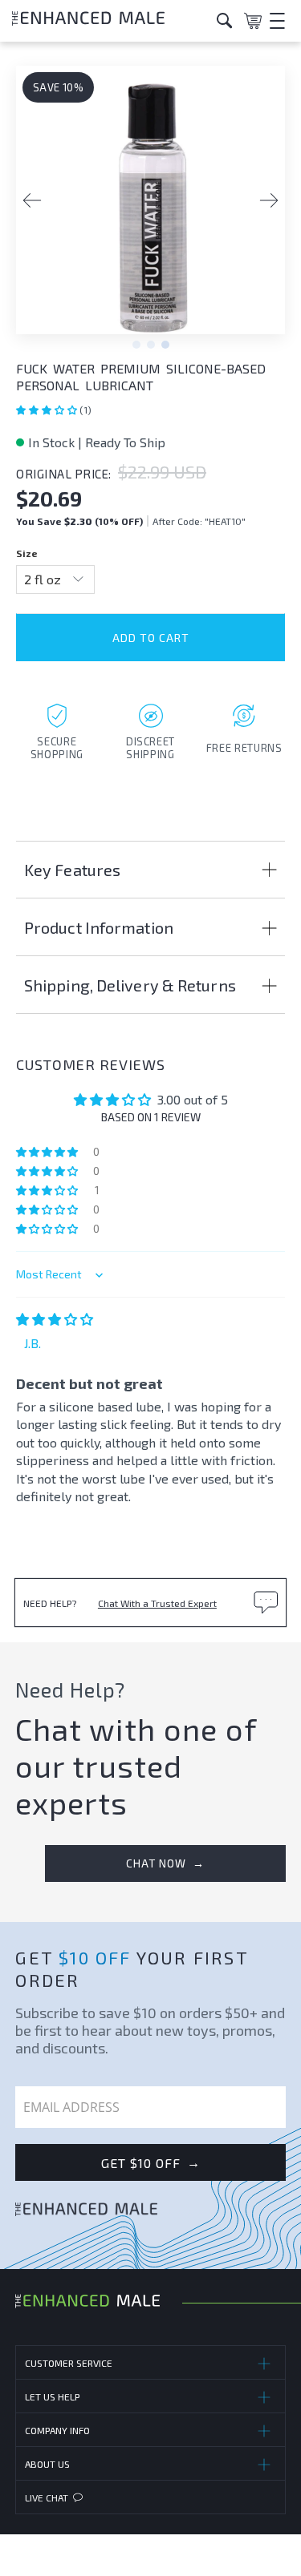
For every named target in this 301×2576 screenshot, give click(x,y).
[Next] (269, 200)
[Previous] (32, 200)
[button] (48, 410)
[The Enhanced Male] (108, 20)
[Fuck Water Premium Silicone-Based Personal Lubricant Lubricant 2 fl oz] (150, 208)
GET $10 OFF (151, 2162)
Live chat (47, 2497)
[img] (55, 1319)
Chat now (165, 1863)
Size (27, 553)
